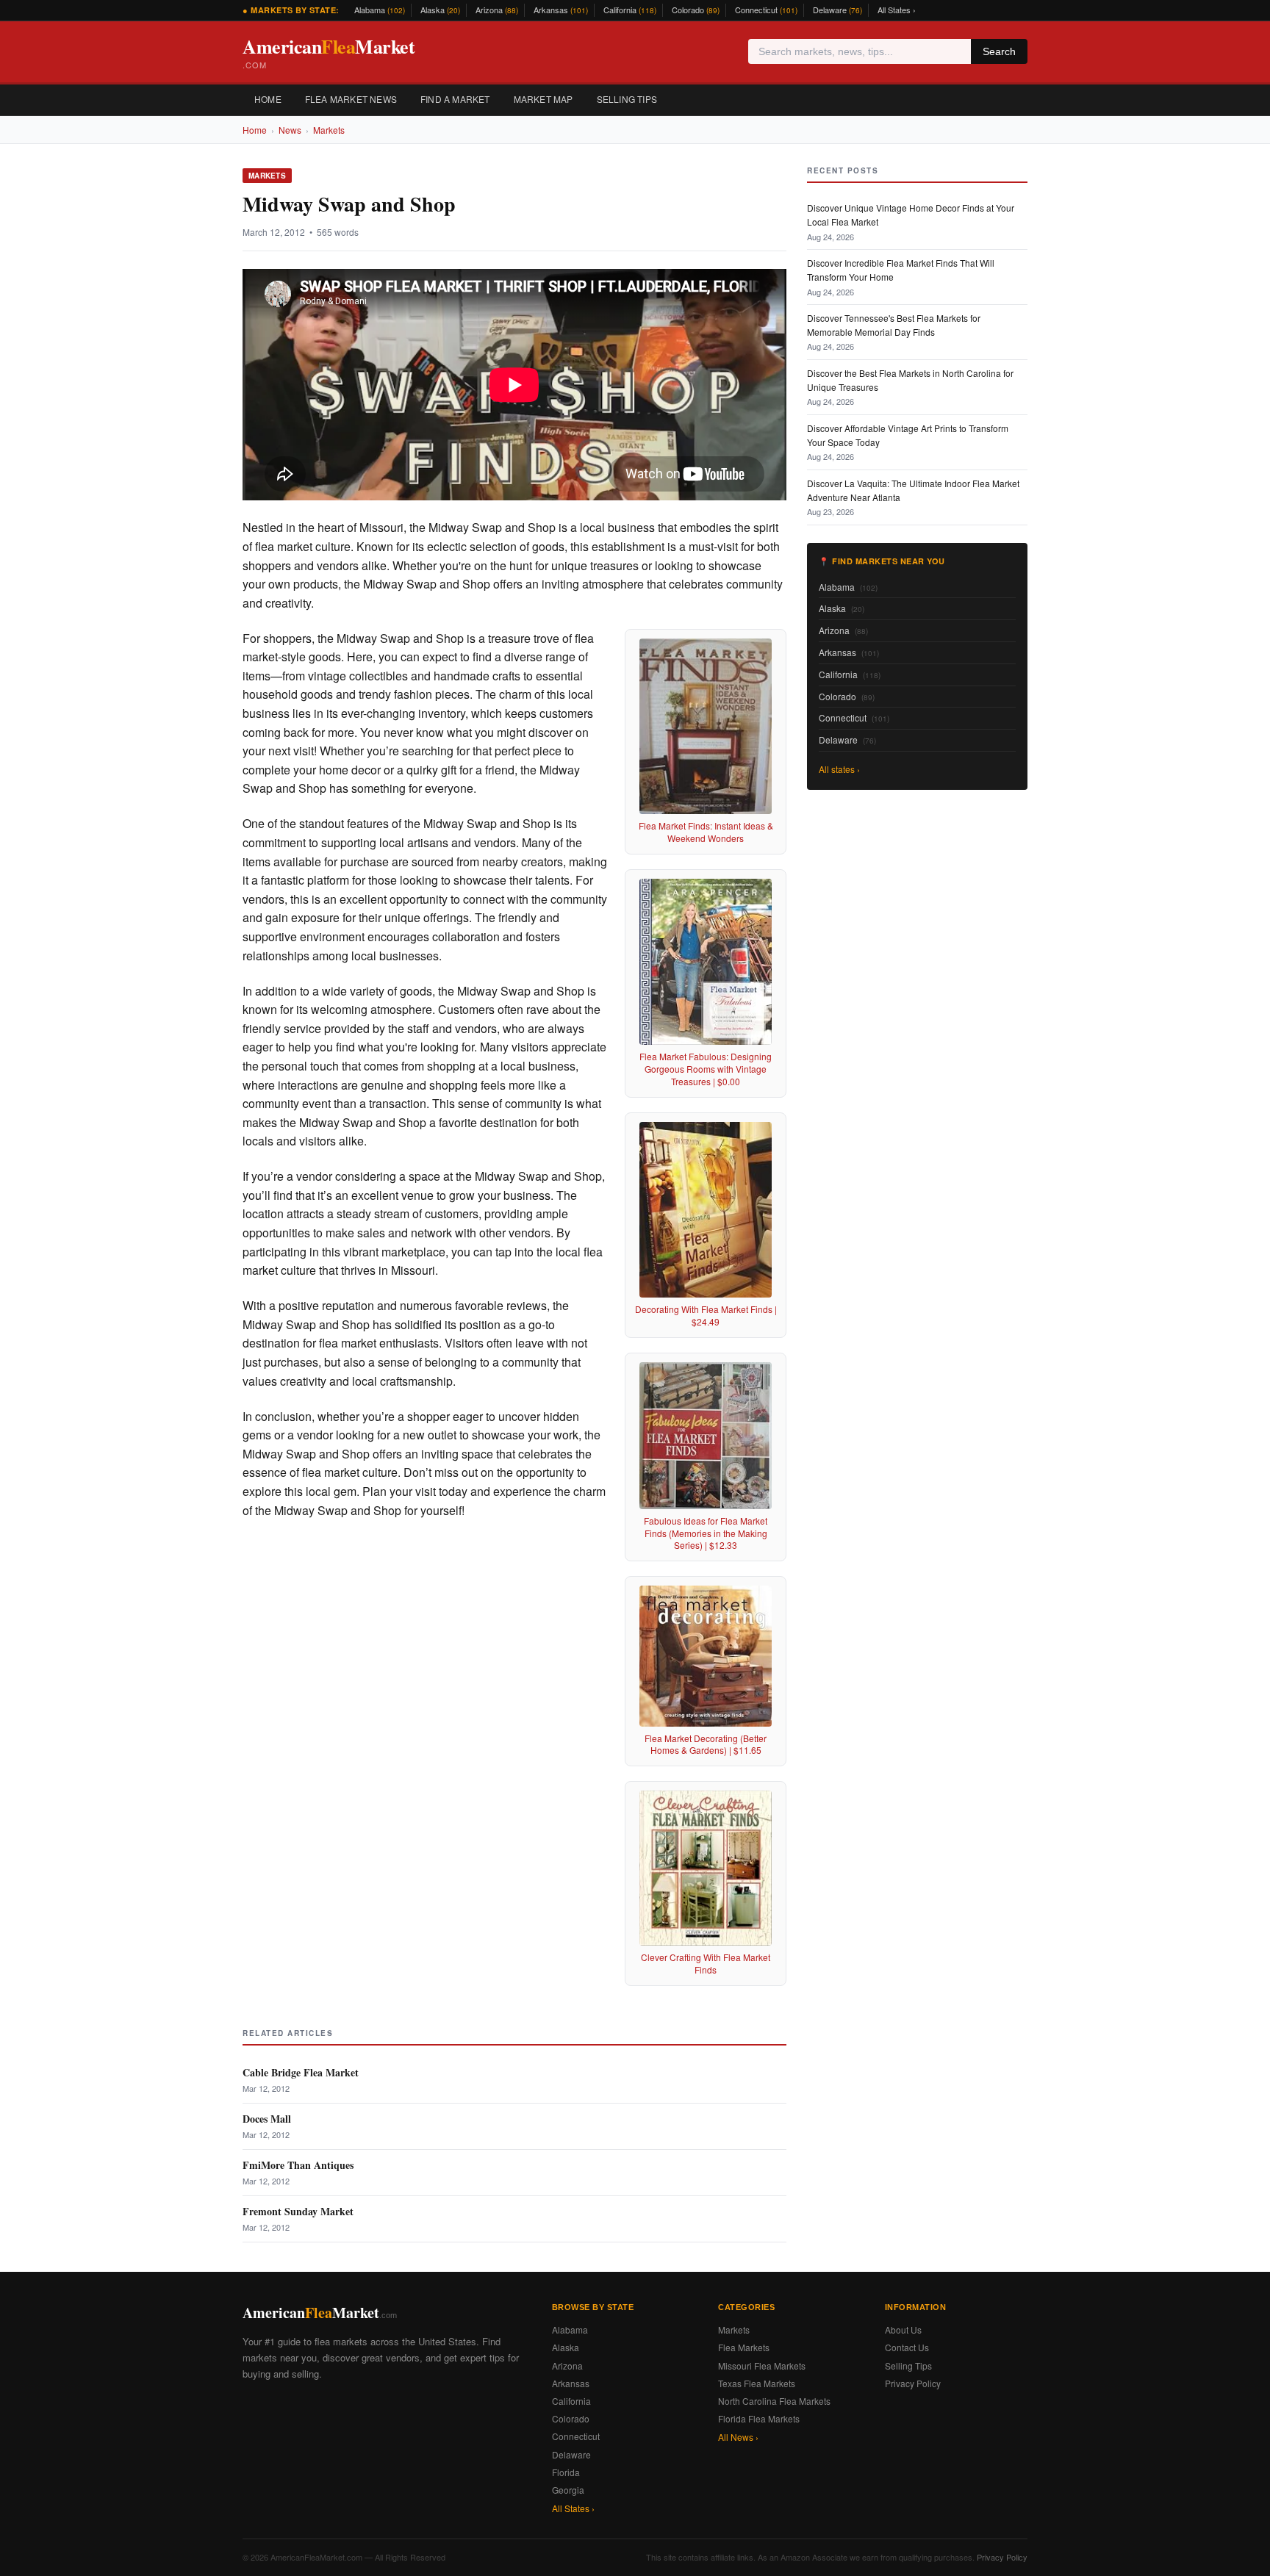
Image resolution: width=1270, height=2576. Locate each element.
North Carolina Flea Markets (774, 2401)
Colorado (696, 10)
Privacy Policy (913, 2383)
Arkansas (561, 10)
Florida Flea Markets (759, 2418)
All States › (897, 10)
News (290, 130)
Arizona (497, 10)
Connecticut (766, 10)
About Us (903, 2329)
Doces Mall (267, 2119)
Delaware (837, 10)
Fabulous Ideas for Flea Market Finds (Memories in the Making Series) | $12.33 (706, 1533)
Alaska (440, 10)
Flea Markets (744, 2347)
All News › (738, 2437)
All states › (839, 769)
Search (999, 51)
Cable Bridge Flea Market (301, 2072)
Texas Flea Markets (757, 2383)
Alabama (380, 10)
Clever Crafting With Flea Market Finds (706, 1963)
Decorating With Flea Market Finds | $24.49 (706, 1315)
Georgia (568, 2490)
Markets (329, 130)
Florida (566, 2472)
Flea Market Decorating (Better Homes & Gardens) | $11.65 (706, 1744)
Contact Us (907, 2347)
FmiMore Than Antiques (298, 2165)
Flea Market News (351, 99)
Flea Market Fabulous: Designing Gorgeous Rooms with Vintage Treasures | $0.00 (706, 1069)
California (630, 10)
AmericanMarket (329, 52)
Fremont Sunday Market (298, 2211)
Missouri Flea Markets (762, 2365)
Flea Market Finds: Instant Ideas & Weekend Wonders (706, 832)
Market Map (543, 99)
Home (268, 99)
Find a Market (455, 99)
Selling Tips (627, 99)
